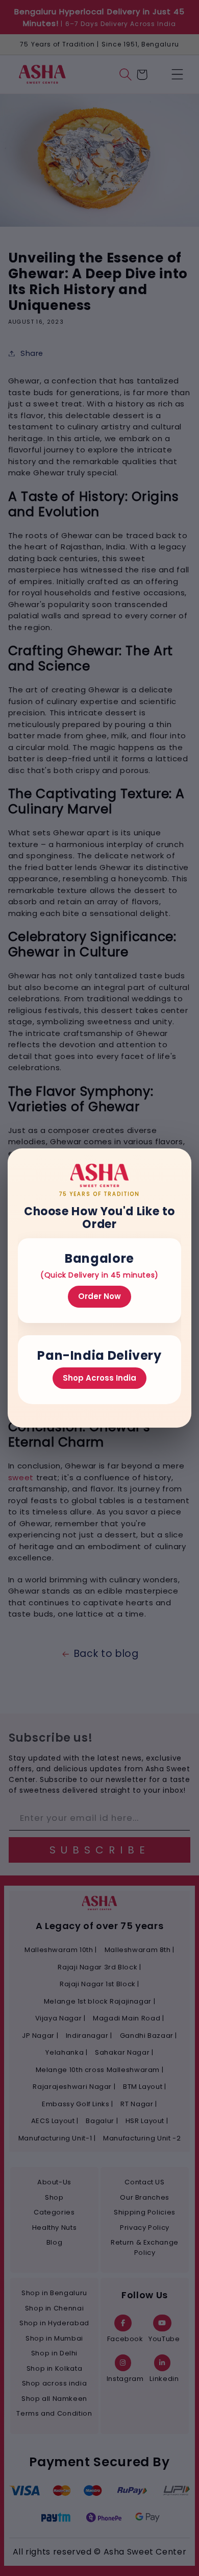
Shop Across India (99, 1378)
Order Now (99, 1296)
